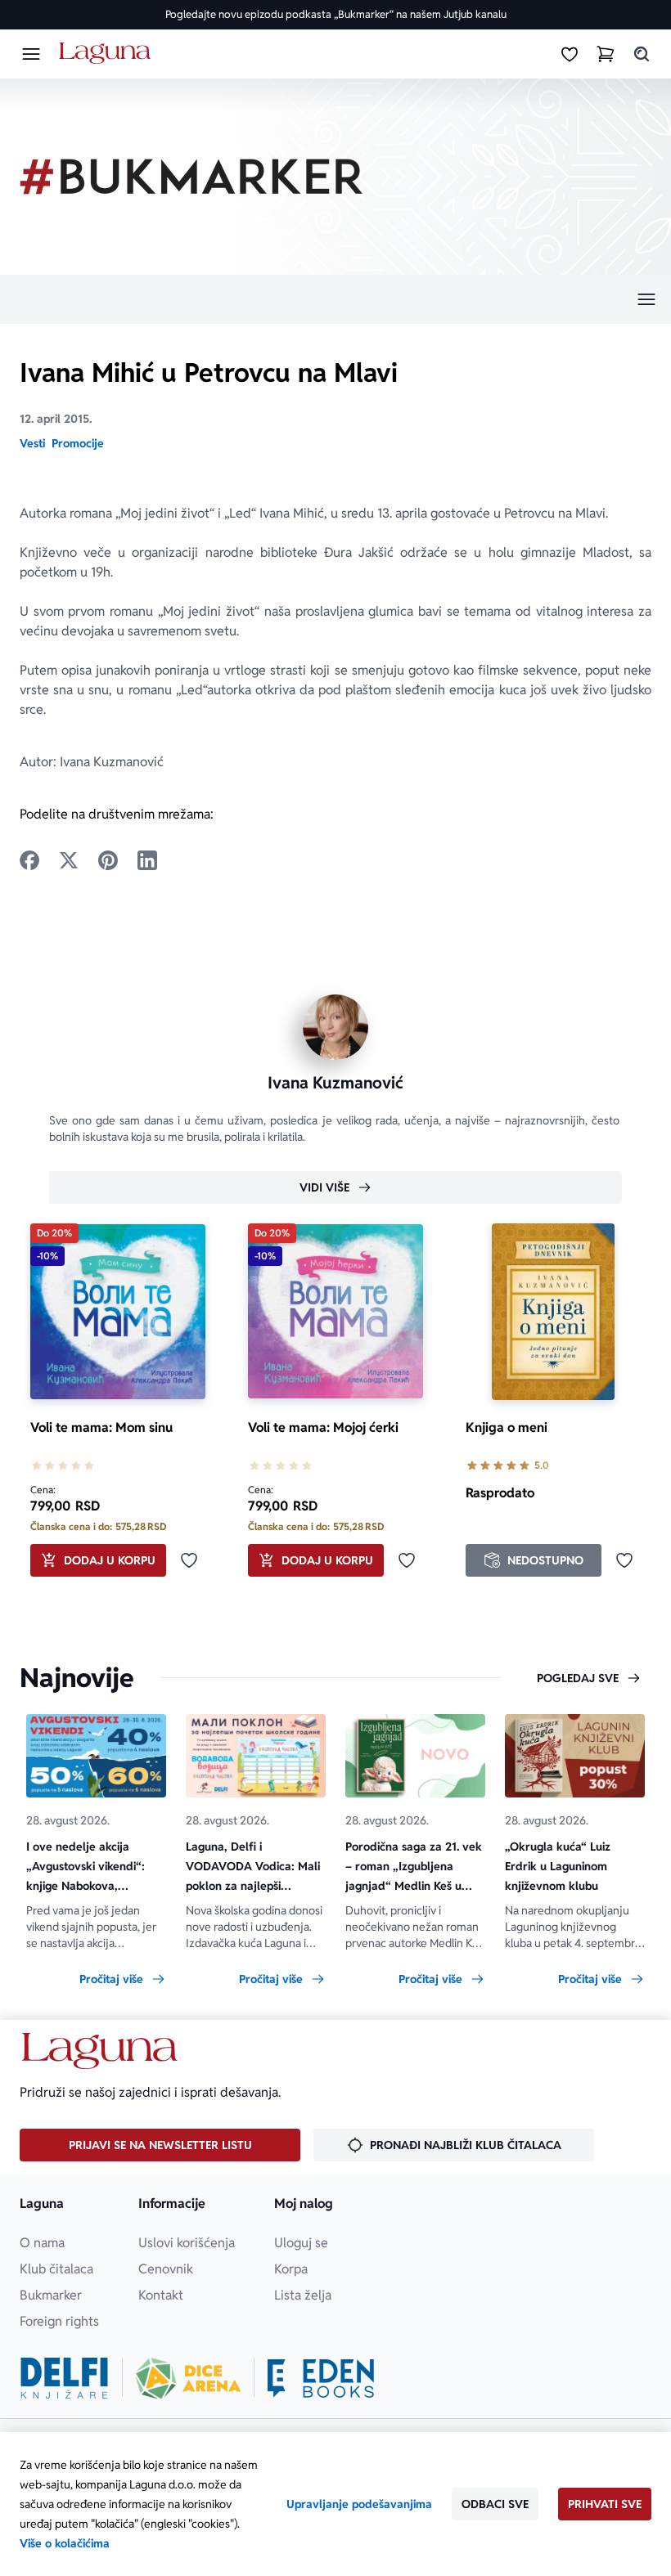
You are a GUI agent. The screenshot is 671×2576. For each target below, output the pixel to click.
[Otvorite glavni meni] (31, 54)
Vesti (32, 443)
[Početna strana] (108, 54)
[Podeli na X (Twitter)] (69, 860)
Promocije (78, 443)
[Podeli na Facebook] (29, 860)
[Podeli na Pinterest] (108, 860)
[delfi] (64, 2378)
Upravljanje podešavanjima (359, 2504)
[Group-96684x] (321, 2378)
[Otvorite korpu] (606, 54)
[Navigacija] (335, 299)
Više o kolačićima (65, 2543)
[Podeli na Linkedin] (147, 860)
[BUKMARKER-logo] (191, 177)
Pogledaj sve (578, 1678)
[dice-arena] (188, 2378)
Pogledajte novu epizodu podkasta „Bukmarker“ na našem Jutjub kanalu (336, 14)
